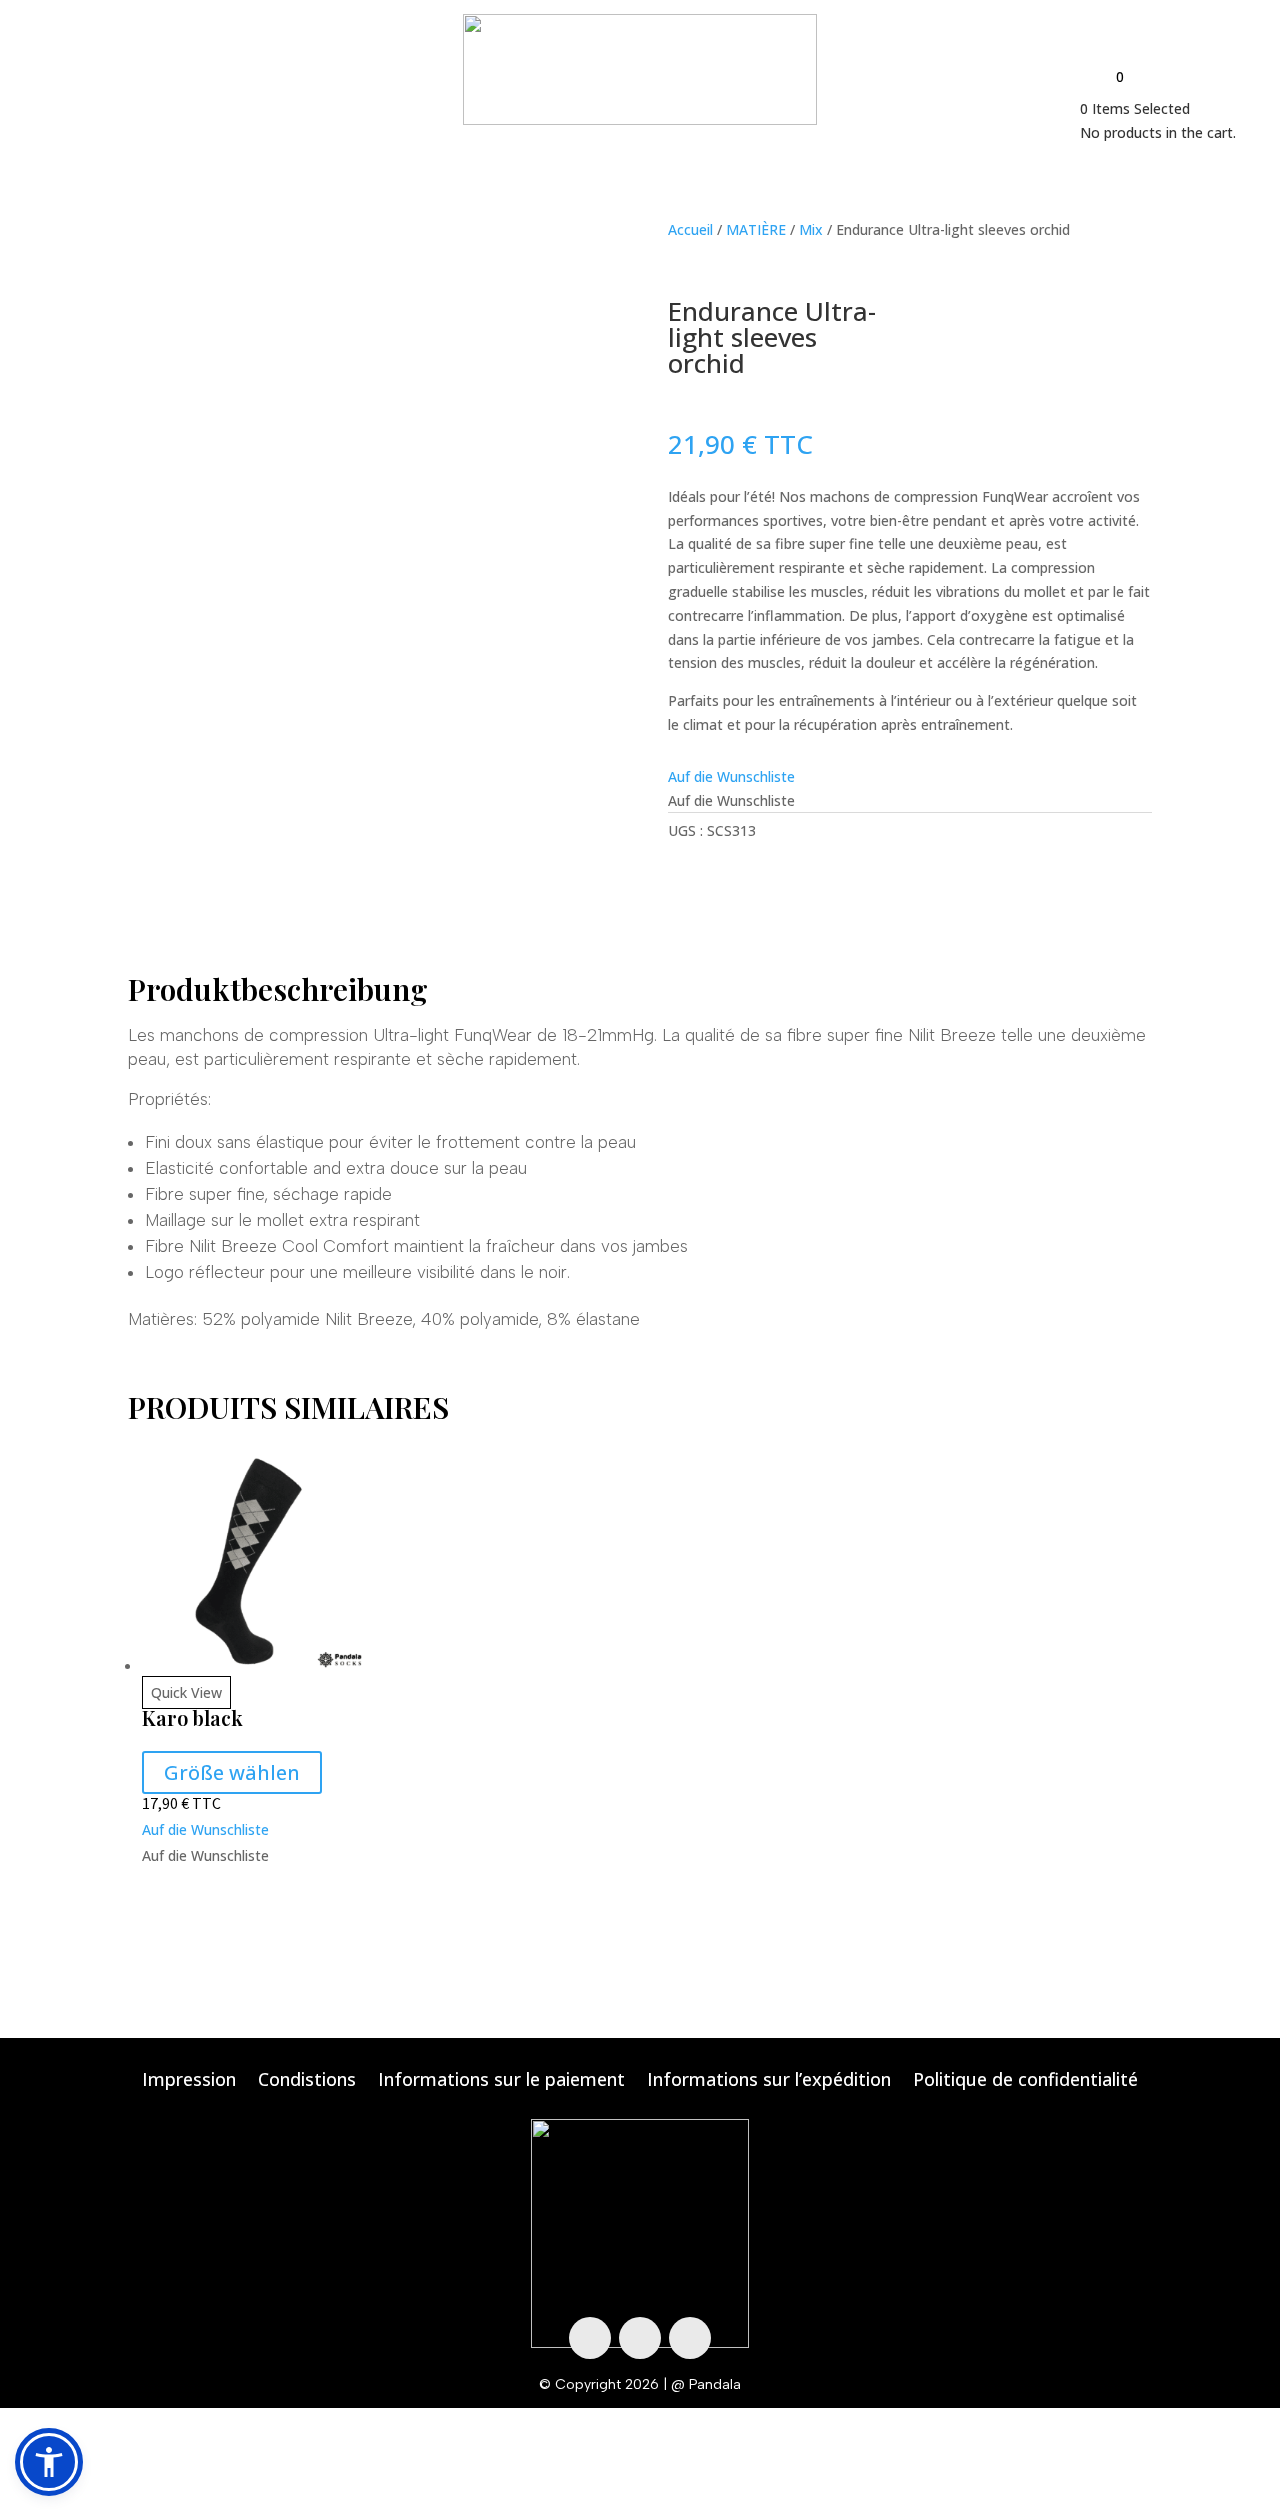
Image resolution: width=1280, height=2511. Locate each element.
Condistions (307, 2081)
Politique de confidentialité (1025, 2081)
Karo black (192, 1717)
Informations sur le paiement (501, 2081)
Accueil (690, 229)
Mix (811, 229)
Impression (189, 2081)
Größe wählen (232, 1772)
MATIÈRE (756, 229)
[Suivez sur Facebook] (590, 2338)
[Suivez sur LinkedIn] (690, 2338)
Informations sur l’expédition (769, 2081)
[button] (731, 776)
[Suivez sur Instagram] (640, 2338)
